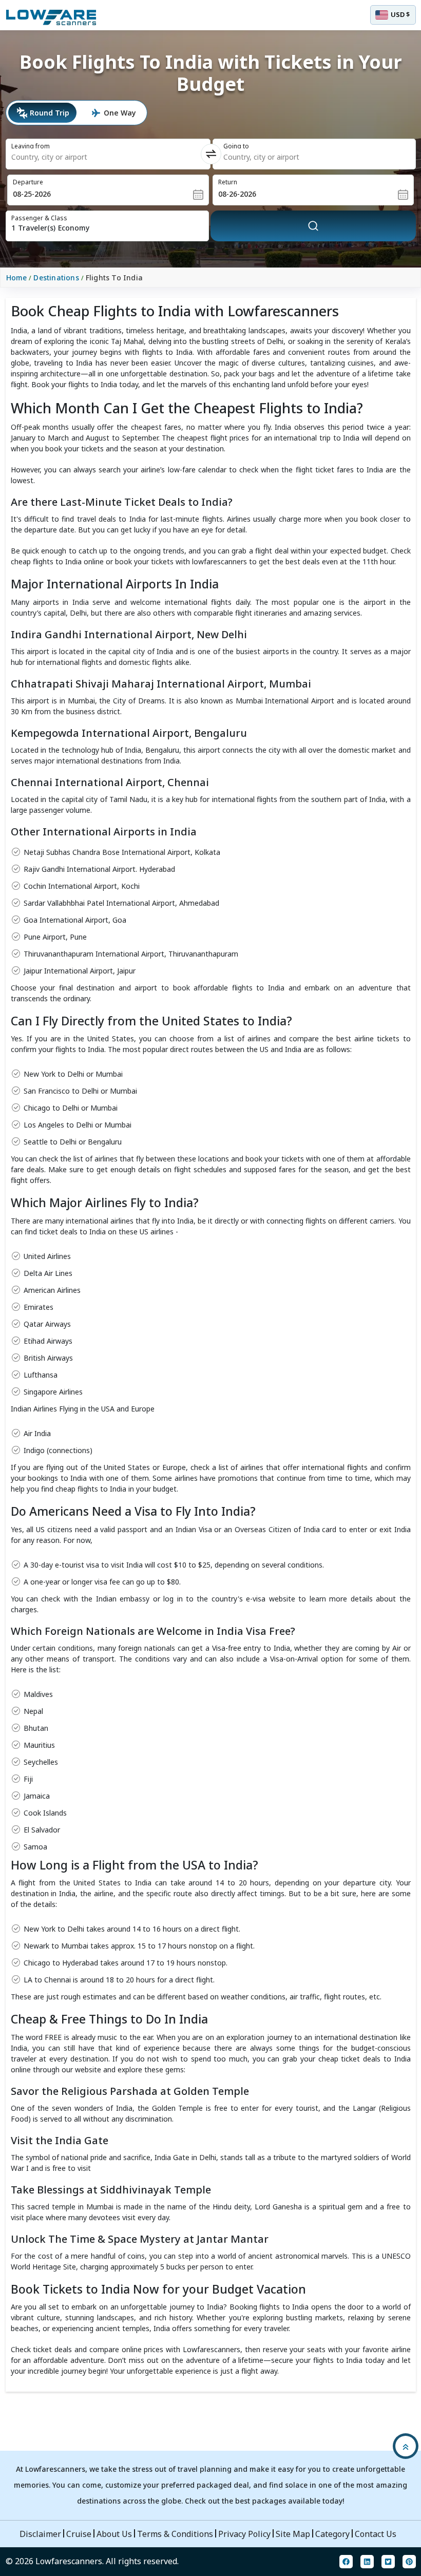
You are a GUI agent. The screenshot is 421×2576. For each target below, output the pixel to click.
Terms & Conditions (175, 2534)
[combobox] (91, 157)
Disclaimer (40, 2534)
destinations (56, 278)
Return (228, 182)
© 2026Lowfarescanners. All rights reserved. (92, 2561)
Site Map (293, 2534)
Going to (236, 146)
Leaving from (31, 146)
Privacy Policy (244, 2534)
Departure (28, 182)
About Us (114, 2534)
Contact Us (376, 2534)
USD (400, 14)
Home (17, 278)
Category (332, 2534)
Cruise (79, 2534)
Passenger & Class (39, 218)
